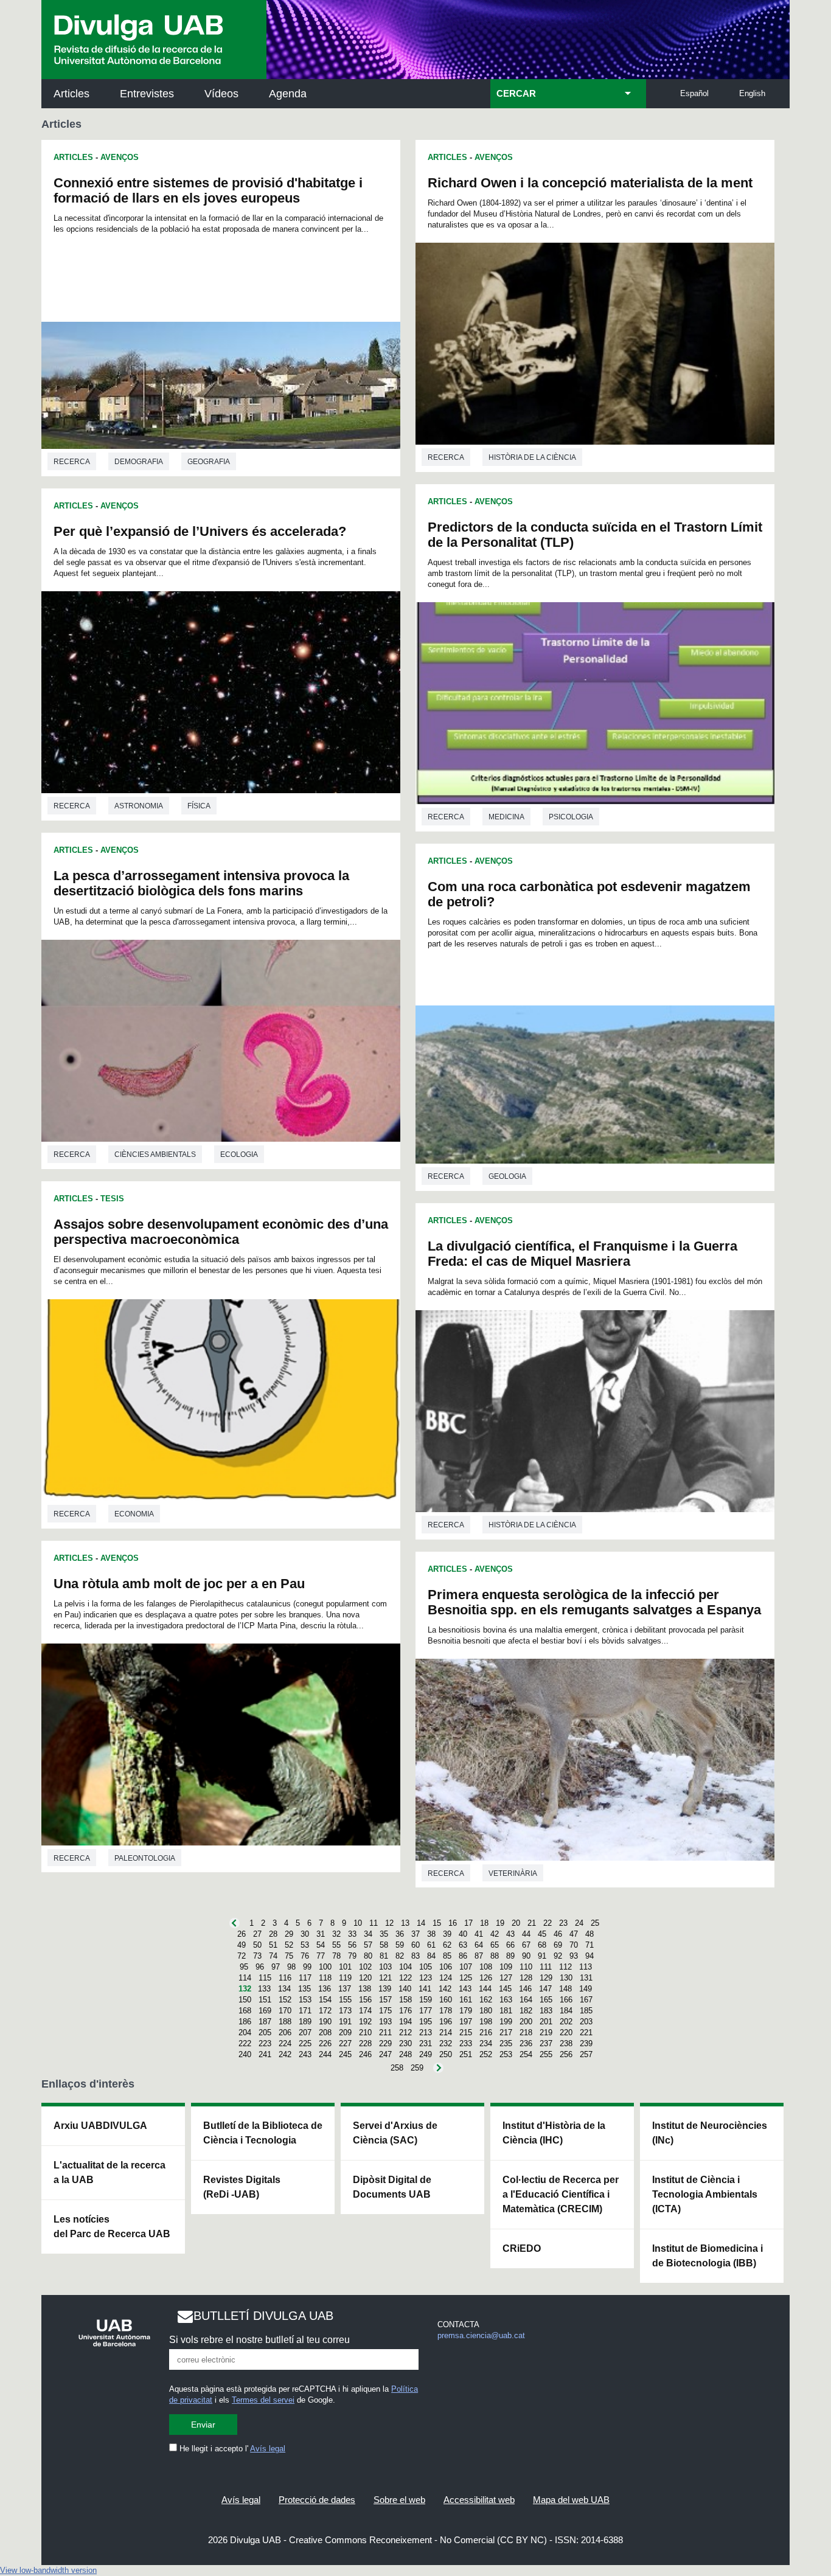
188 (285, 2022)
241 (265, 2054)
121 (385, 1978)
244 (325, 2054)
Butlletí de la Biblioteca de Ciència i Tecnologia (263, 2133)
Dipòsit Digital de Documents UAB (392, 2187)
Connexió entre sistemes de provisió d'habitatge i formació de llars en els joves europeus (208, 190)
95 (244, 1967)
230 (405, 2043)
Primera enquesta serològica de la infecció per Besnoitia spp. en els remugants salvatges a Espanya (594, 1602)
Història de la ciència (532, 457)
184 (566, 2011)
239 (586, 2043)
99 (307, 1967)
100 (325, 1967)
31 (321, 1934)
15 (437, 1923)
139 (385, 1989)
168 (245, 2011)
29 (289, 1934)
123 (426, 1978)
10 (358, 1923)
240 (245, 2054)
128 (526, 1978)
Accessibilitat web (479, 2500)
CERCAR (516, 94)
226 (325, 2043)
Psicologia (571, 817)
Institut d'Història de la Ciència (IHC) (554, 2133)
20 (516, 1923)
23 (563, 1923)
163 (506, 2000)
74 (273, 1956)
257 (586, 2054)
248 (405, 2054)
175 (385, 2011)
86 (463, 1956)
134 (284, 1989)
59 (400, 1945)
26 (242, 1934)
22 (548, 1923)
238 (566, 2043)
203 (586, 2022)
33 (352, 1934)
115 (265, 1978)
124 (446, 1978)
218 (526, 2033)
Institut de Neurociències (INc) (710, 2133)
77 (321, 1956)
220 (566, 2033)
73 (257, 1956)
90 (526, 1956)
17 (468, 1923)
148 (565, 1989)
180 (486, 2011)
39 (447, 1934)
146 (525, 1989)
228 (365, 2043)
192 (365, 2022)
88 (495, 1956)
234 (486, 2043)
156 (365, 2000)
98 (291, 1967)
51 (273, 1945)
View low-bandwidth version (48, 2570)
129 (546, 1978)
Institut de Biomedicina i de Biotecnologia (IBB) (708, 2256)
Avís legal (268, 2449)
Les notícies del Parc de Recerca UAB (112, 2227)
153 (305, 2000)
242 (285, 2054)
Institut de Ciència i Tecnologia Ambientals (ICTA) (705, 2194)
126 (486, 1978)
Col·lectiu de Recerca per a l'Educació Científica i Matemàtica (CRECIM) (561, 2194)
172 (325, 2011)
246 (365, 2054)
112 (565, 1967)
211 (385, 2033)
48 (589, 1934)
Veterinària (513, 1873)
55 (336, 1945)
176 (405, 2011)
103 (385, 1967)
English (752, 93)
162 (486, 2000)
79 (352, 1956)
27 (257, 1934)
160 (446, 2000)
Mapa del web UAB (571, 2500)
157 (385, 2000)
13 (405, 1923)
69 (558, 1945)
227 (345, 2043)
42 (495, 1934)
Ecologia (239, 1154)
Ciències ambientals (155, 1154)
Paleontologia (145, 1858)
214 (446, 2033)
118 (325, 1978)
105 (426, 1967)
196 (446, 2022)
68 (542, 1945)
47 (574, 1934)
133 (264, 1989)
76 (305, 1956)
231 (426, 2043)
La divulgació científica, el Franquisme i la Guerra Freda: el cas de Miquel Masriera (582, 1254)
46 (558, 1934)
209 (345, 2033)
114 (245, 1978)
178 (446, 2011)
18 (484, 1923)
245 (345, 2054)
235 (506, 2043)
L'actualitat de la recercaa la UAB (110, 2172)
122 (405, 1978)
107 (466, 1967)
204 (245, 2033)
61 (431, 1945)
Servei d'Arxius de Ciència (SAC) (395, 2133)
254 (526, 2054)
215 (466, 2033)
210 (365, 2033)
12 (389, 1923)
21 (532, 1923)
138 (365, 1989)
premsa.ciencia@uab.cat (481, 2335)
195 (426, 2022)
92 (558, 1956)
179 (466, 2011)
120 (365, 1978)
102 (365, 1967)
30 (305, 1934)
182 (526, 2011)
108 (486, 1967)
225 (305, 2043)
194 (405, 2022)
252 (486, 2054)
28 (273, 1934)
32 (336, 1934)
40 (463, 1934)
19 (500, 1923)
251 (466, 2054)
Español (694, 93)
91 (542, 1956)
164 (526, 2000)
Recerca (72, 462)
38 (431, 1934)
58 (384, 1945)
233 (466, 2043)
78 (336, 1956)
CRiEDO (522, 2248)
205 (265, 2033)
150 (245, 2000)
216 (486, 2033)
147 (545, 1989)
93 (574, 1956)
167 (586, 2000)
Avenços (120, 157)
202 (566, 2022)
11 (374, 1923)
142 (445, 1989)
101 (345, 1967)
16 (453, 1923)
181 (506, 2011)
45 (542, 1934)
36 (400, 1934)
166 (566, 2000)
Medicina (506, 817)
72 (242, 1956)
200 (526, 2022)
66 (510, 1945)
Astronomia (139, 806)
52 (289, 1945)
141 (425, 1989)
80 (368, 1956)
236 (526, 2043)
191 (345, 2022)
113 (586, 1967)
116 (285, 1978)
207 (305, 2033)
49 (242, 1945)
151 (265, 2000)
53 (305, 1945)
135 (304, 1989)
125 (466, 1978)
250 (446, 2054)
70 (574, 1945)
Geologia (507, 1176)
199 (506, 2022)
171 (305, 2011)
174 (365, 2011)
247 (385, 2054)
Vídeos (221, 94)
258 (397, 2068)
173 (345, 2011)
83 (415, 1956)
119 (345, 1978)
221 (586, 2033)
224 (285, 2043)
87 (479, 1956)
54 (321, 1945)
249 (426, 2054)
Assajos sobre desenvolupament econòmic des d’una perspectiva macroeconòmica (221, 1232)
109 (506, 1967)
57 (368, 1945)
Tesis (112, 1199)
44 (526, 1934)
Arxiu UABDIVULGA (100, 2126)
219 (546, 2033)
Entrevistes (147, 94)
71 (589, 1945)
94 (589, 1956)
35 (384, 1934)
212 (405, 2033)
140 (405, 1989)
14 (421, 1923)
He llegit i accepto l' (231, 2449)
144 (485, 1989)
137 (345, 1989)
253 (506, 2054)
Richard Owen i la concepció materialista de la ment (590, 183)
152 (285, 2000)
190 (325, 2022)
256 (566, 2054)
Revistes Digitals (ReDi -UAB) (242, 2187)
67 (526, 1945)
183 (546, 2011)
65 (495, 1945)
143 (465, 1989)
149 (586, 1989)
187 (265, 2022)
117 (305, 1978)
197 (466, 2022)
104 (405, 1967)
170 (285, 2011)
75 (289, 1956)
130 (566, 1978)
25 (595, 1923)
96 (260, 1967)
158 (405, 2000)
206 (285, 2033)
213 (426, 2033)
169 (265, 2011)
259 (417, 2068)
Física (199, 806)
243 (305, 2054)
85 (447, 1956)
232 (446, 2043)
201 (546, 2022)
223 (265, 2043)
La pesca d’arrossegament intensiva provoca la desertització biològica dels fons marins (201, 883)
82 (400, 1956)
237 (546, 2043)
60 (415, 1945)
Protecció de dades (317, 2500)
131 (586, 1978)
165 (546, 2000)
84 (431, 1956)
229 (385, 2043)
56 (352, 1945)
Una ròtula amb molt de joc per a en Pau (179, 1584)
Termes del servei (263, 2400)
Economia (134, 1514)
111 (546, 1967)
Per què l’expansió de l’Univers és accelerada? (200, 531)
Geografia (209, 462)
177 (426, 2011)
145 (505, 1989)
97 (276, 1967)
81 (384, 1956)
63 (463, 1945)
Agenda (288, 94)
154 (325, 2000)
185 (586, 2011)
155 (345, 2000)
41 (479, 1934)
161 (466, 2000)
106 (446, 1967)
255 (546, 2054)
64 (479, 1945)
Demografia (139, 462)
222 (245, 2043)
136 (325, 1989)
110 (526, 1967)
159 (426, 2000)
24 (579, 1923)
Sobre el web (399, 2500)
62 (447, 1945)
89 (510, 1956)
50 (257, 1945)
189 (305, 2022)
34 (368, 1934)
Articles (71, 94)
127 (506, 1978)
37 (415, 1934)
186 (245, 2022)
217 (506, 2033)
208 (325, 2033)
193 (385, 2022)
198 (486, 2022)
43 (510, 1934)
